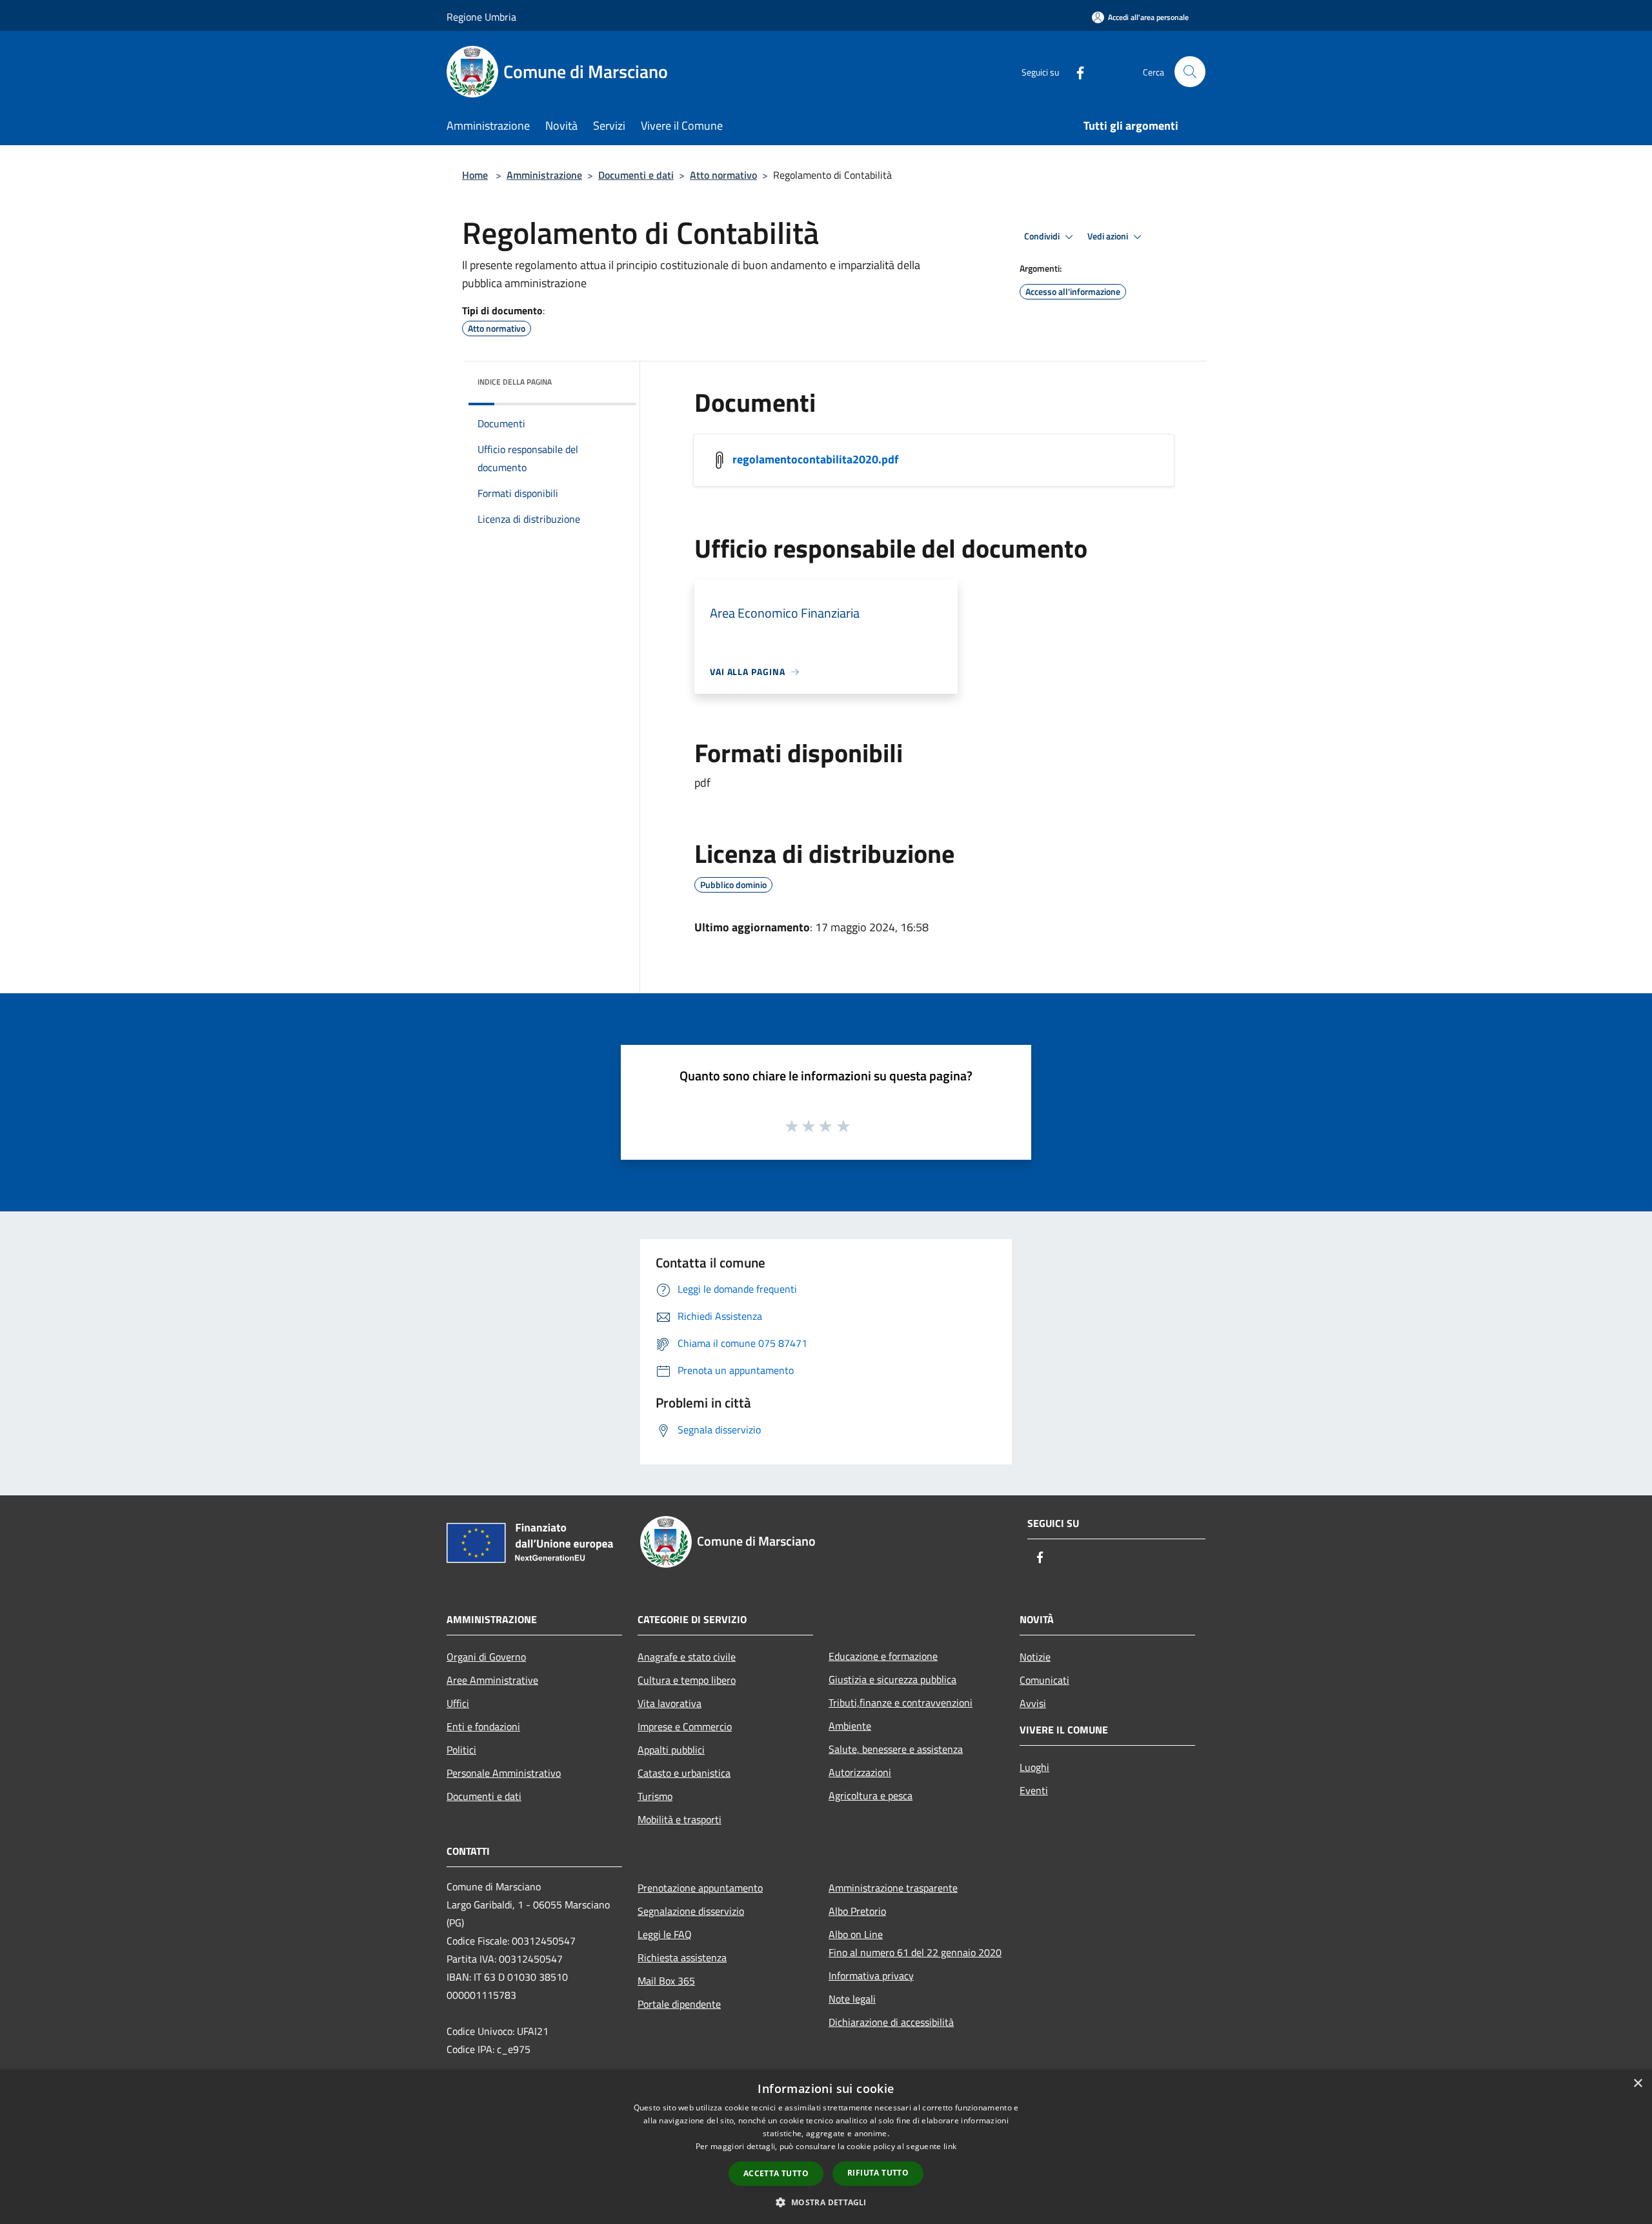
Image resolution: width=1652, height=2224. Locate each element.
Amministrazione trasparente (893, 1888)
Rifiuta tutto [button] (878, 2173)
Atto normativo (723, 175)
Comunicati (1044, 1680)
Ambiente (850, 1726)
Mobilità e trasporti (680, 1819)
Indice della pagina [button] (515, 382)
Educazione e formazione (883, 1656)
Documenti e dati (636, 175)
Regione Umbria (481, 17)
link (950, 2146)
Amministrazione (544, 175)
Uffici (458, 1703)
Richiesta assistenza (682, 1957)
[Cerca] (1190, 72)
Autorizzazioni (860, 1772)
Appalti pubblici (671, 1750)
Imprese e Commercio (685, 1726)
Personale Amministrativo (504, 1773)
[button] (826, 2202)
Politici (461, 1750)
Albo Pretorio (857, 1911)
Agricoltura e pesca (871, 1795)
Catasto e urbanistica (684, 1773)
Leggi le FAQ (665, 1934)
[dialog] (826, 2147)
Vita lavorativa (670, 1703)
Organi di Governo (486, 1657)
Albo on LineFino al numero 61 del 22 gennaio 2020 (915, 1943)
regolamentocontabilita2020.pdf (815, 459)
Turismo (655, 1796)
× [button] (1637, 2084)
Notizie (1035, 1657)
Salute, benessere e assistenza (896, 1749)
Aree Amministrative (492, 1680)
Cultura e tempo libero (687, 1680)
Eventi (1034, 1790)
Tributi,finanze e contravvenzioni (901, 1703)
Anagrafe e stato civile (687, 1657)
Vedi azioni (1109, 236)
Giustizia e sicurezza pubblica (892, 1679)
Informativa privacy (871, 1976)
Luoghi (1034, 1767)
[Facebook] (1075, 71)
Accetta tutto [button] (776, 2173)
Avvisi (1033, 1703)
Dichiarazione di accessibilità (891, 2022)
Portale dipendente (679, 2004)
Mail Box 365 (666, 1981)
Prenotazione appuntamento (700, 1888)
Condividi (1043, 236)
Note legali (852, 1999)
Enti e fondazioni (483, 1726)
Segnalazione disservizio (691, 1911)
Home (475, 175)
